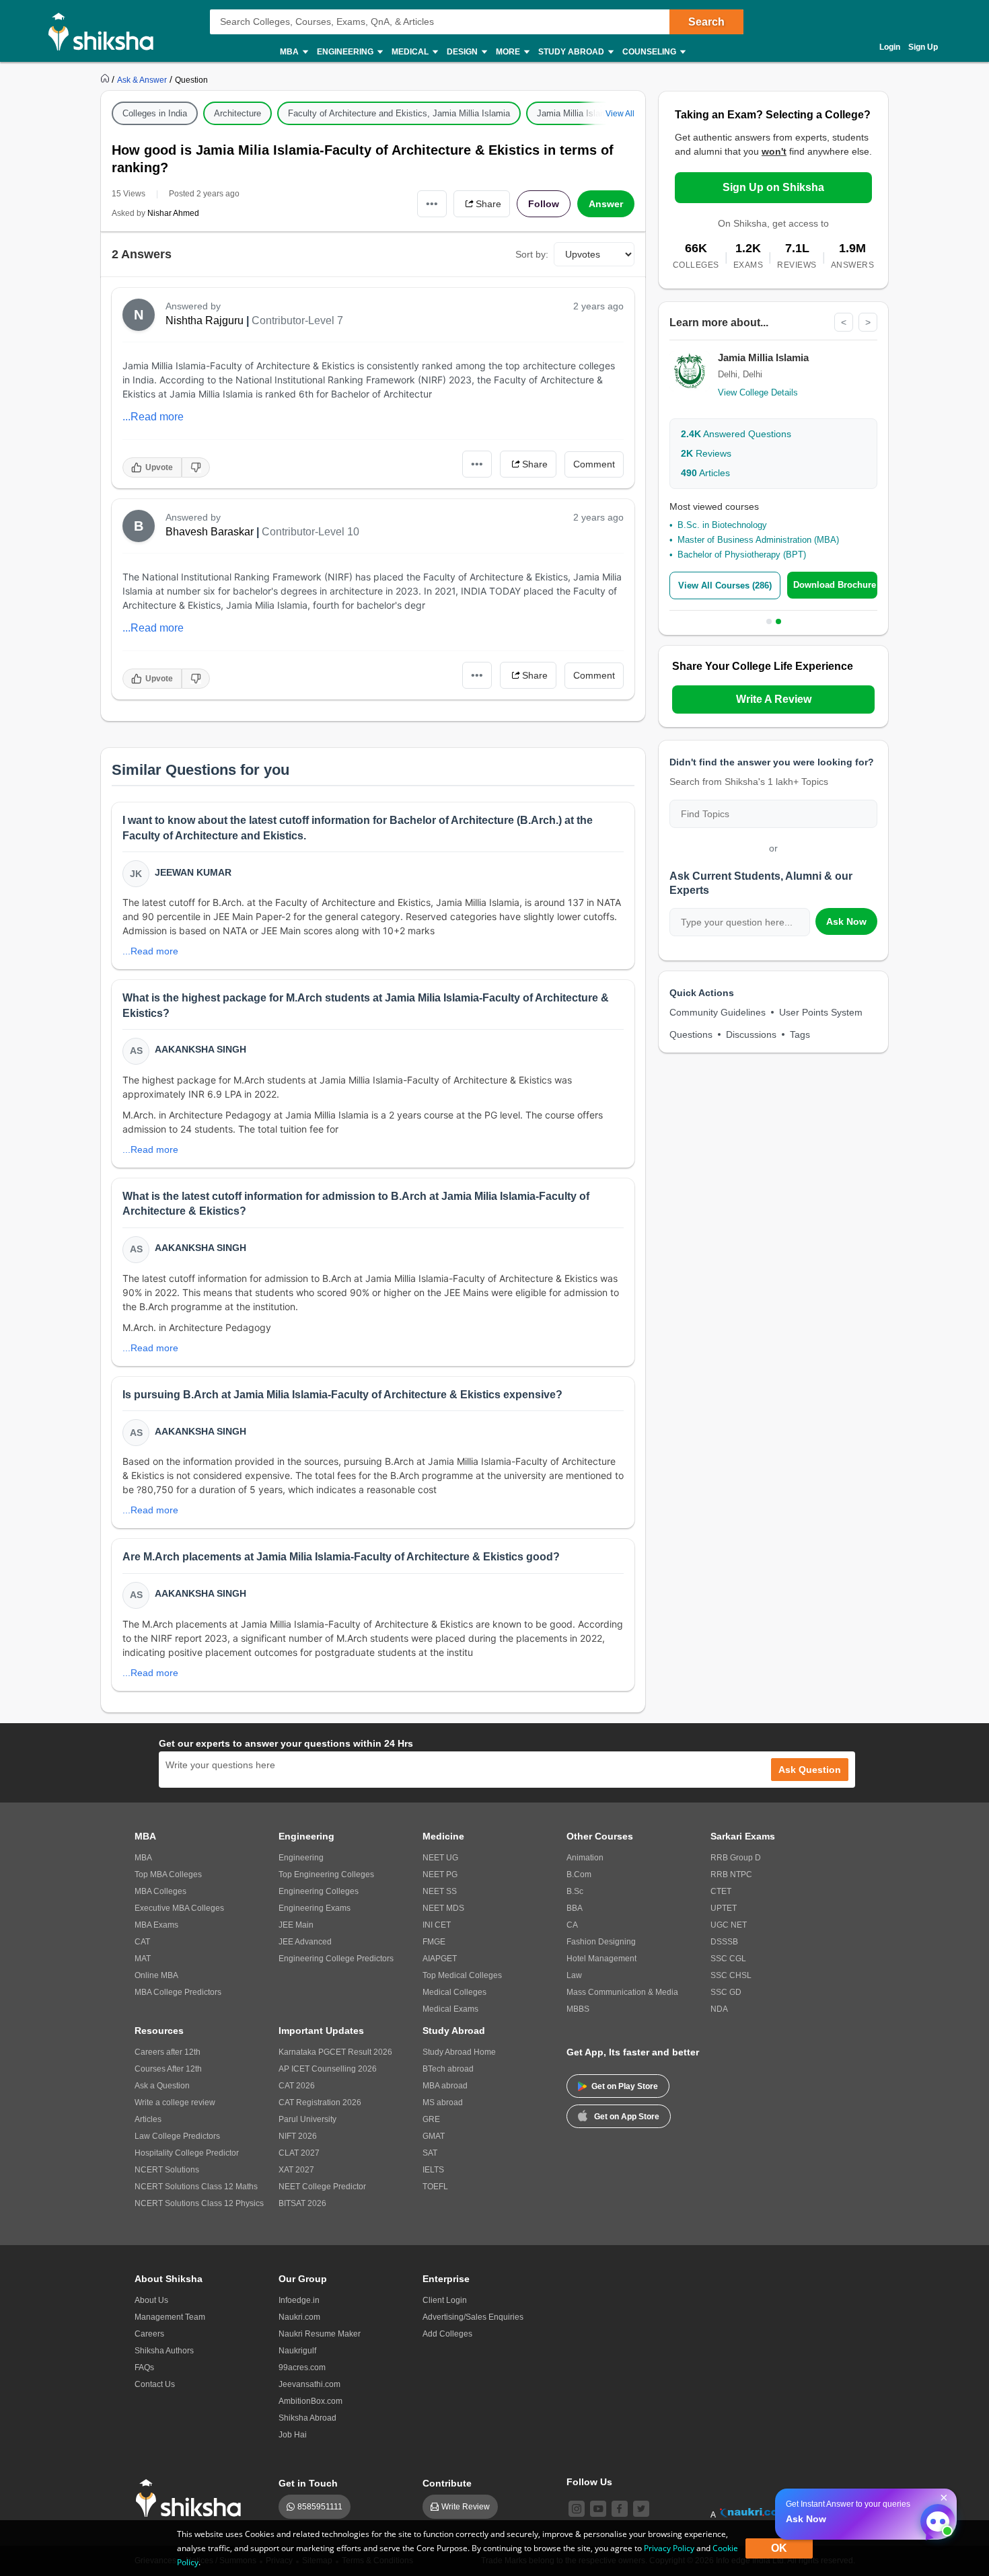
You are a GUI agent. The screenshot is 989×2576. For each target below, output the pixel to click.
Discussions (751, 1034)
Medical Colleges (454, 1992)
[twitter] (641, 2509)
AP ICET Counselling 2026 (328, 2069)
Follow (544, 204)
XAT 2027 (296, 2170)
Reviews (706, 453)
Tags (800, 1034)
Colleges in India (155, 113)
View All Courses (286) (725, 585)
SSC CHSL (731, 1975)
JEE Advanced (305, 1942)
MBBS (578, 2009)
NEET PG (440, 1874)
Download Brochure (835, 585)
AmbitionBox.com (310, 2401)
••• (432, 203)
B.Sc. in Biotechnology (722, 525)
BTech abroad (448, 2069)
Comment (594, 464)
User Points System (821, 1012)
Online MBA (156, 1975)
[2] (935, 2518)
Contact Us (155, 2384)
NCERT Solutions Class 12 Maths (196, 2187)
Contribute (447, 2483)
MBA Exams (156, 1925)
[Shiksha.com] (106, 31)
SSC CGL (728, 1959)
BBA (575, 1908)
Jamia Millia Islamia (576, 113)
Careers (149, 2334)
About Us (151, 2300)
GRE (431, 2119)
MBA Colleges (160, 1891)
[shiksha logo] (192, 2498)
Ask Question (810, 1770)
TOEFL (435, 2187)
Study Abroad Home (459, 2052)
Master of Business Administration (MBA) (758, 540)
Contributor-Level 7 (297, 320)
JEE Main (296, 1925)
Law (574, 1975)
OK (779, 2548)
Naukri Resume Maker (320, 2334)
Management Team (170, 2317)
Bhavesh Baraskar (210, 532)
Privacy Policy (669, 2548)
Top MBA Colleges (168, 1874)
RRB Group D (736, 1858)
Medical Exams (450, 2009)
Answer (606, 204)
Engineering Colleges (319, 1891)
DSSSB (724, 1942)
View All (620, 114)
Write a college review (175, 2103)
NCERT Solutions (167, 2170)
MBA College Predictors (178, 1992)
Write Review (466, 2507)
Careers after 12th (168, 2052)
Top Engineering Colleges (326, 1874)
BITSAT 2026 (302, 2203)
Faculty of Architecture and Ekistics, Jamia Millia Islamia (399, 113)
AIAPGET (440, 1959)
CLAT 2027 (299, 2153)
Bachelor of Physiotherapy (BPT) (742, 555)
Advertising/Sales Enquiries (473, 2317)
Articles (705, 473)
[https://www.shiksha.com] (106, 79)
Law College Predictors (177, 2136)
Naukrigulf (297, 2351)
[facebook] (620, 2509)
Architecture (237, 113)
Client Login (445, 2300)
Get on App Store (627, 2117)
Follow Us (589, 2482)
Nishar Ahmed (173, 213)
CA (572, 1925)
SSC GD (726, 1992)
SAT (430, 2153)
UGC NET (729, 1925)
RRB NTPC (731, 1874)
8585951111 (320, 2507)
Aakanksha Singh (200, 1049)
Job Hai (293, 2435)
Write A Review (774, 699)
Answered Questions (736, 434)
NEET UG (440, 1858)
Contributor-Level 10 (310, 532)
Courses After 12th (168, 2069)
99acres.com (302, 2367)
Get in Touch (308, 2483)
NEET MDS (443, 1908)
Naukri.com (299, 2317)
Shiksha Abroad (307, 2418)
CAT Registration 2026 (320, 2103)
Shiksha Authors (164, 2351)
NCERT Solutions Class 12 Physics (199, 2203)
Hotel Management (601, 1959)
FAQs (144, 2367)
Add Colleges (447, 2334)
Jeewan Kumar (193, 872)
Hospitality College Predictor (187, 2153)
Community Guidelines (718, 1012)
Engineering (301, 1858)
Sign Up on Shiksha (773, 187)
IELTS (433, 2170)
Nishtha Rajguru (205, 320)
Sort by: (532, 254)
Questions (691, 1034)
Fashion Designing (601, 1942)
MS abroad (443, 2103)
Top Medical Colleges (462, 1975)
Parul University (307, 2119)
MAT (143, 1959)
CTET (721, 1891)
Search (706, 22)
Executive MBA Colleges (179, 1908)
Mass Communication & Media (622, 1992)
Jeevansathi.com (309, 2384)
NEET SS (440, 1891)
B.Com (579, 1874)
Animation (585, 1858)
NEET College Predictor (322, 2187)
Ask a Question (162, 2086)
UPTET (724, 1908)
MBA (143, 1858)
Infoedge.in (299, 2300)
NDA (719, 2009)
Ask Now (846, 921)
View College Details (758, 392)
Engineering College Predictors (336, 1959)
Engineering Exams (315, 1908)
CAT (142, 1942)
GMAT (434, 2136)
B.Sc (575, 1891)
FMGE (434, 1942)
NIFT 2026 (298, 2136)
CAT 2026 (297, 2086)
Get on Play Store (625, 2086)
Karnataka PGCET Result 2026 (335, 2052)
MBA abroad (445, 2086)
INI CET (437, 1925)
